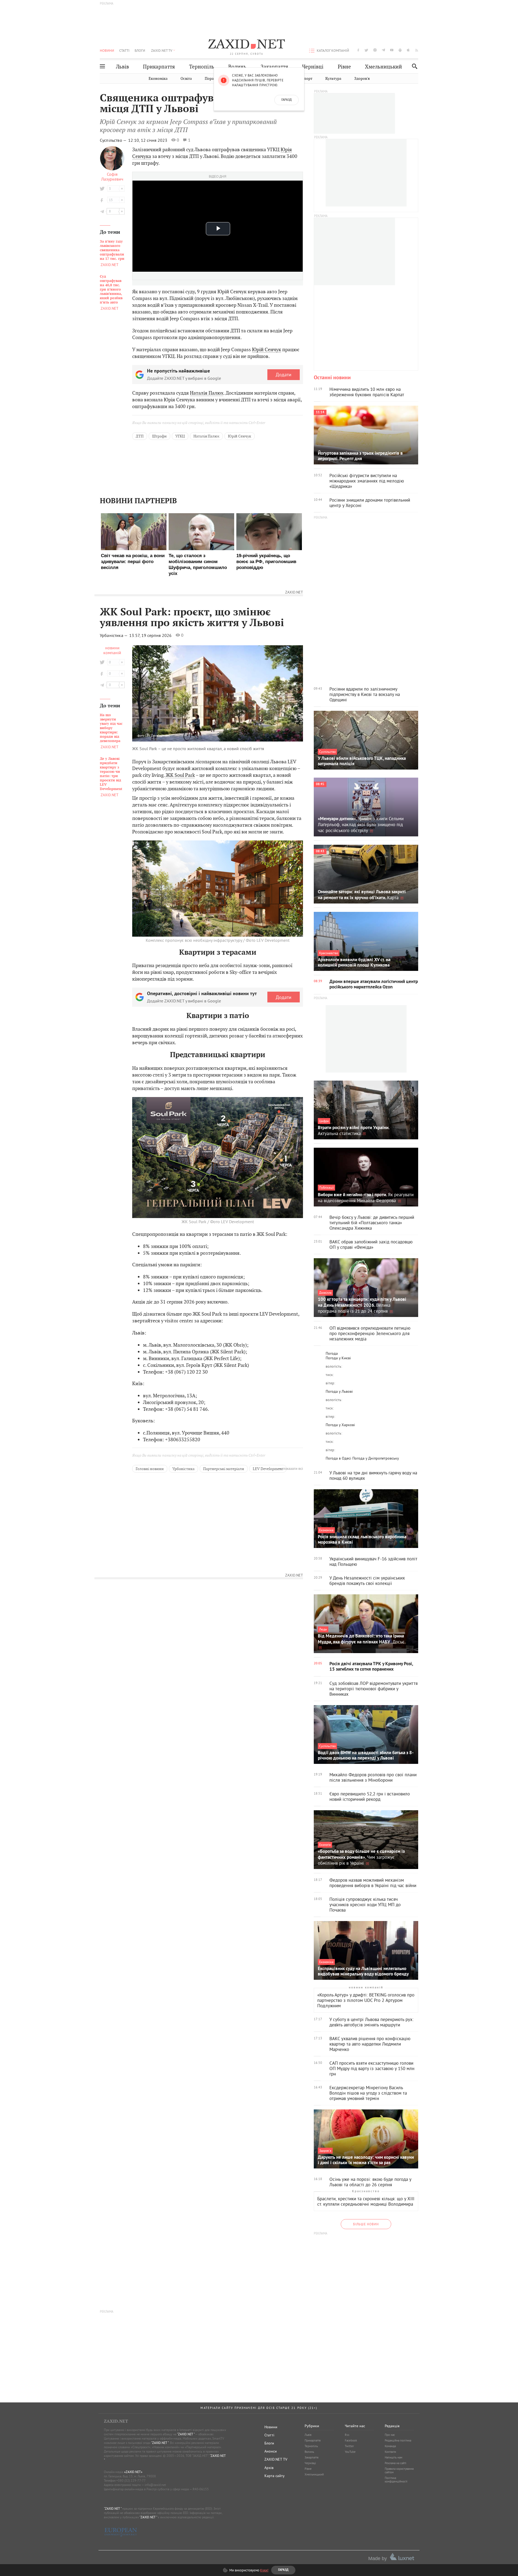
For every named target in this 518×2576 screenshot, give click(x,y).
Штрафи (159, 436)
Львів (122, 67)
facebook (358, 50)
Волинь (237, 67)
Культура (333, 79)
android (400, 50)
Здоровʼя (362, 79)
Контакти (390, 2452)
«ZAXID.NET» (133, 2472)
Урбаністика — (114, 635)
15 (111, 200)
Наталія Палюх (207, 393)
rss (417, 50)
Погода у (338, 1358)
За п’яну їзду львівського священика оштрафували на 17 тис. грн (112, 250)
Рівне (344, 67)
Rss (347, 2435)
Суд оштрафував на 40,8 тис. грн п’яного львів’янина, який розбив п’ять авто (111, 289)
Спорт (307, 79)
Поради (212, 79)
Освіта (186, 79)
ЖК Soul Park (180, 775)
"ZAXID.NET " (186, 2434)
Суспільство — (114, 140)
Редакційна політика (398, 2440)
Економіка (158, 79)
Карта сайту (275, 2476)
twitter (366, 50)
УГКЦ (180, 436)
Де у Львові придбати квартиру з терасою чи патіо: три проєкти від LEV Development (111, 774)
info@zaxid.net (155, 2485)
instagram (375, 50)
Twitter (349, 2446)
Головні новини (150, 1469)
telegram (383, 50)
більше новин (366, 2224)
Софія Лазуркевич (112, 177)
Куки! (264, 2570)
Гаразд (287, 100)
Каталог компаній (333, 50)
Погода (332, 1353)
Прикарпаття (159, 67)
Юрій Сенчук (267, 349)
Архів (269, 2468)
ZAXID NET (247, 45)
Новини (107, 50)
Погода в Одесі (338, 1458)
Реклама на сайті (396, 2463)
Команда (390, 2446)
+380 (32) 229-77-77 (131, 2480)
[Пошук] (413, 66)
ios (408, 50)
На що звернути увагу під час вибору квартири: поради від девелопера (111, 728)
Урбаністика (183, 1469)
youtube (392, 50)
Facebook (351, 2440)
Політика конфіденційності (396, 2480)
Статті (124, 50)
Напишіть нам (393, 2457)
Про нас (390, 2435)
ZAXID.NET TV (162, 50)
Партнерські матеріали (224, 1469)
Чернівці (313, 67)
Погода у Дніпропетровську (376, 1458)
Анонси (271, 2451)
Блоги (140, 50)
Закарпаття (274, 67)
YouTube (350, 2452)
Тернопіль (202, 67)
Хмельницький (384, 67)
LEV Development (268, 1469)
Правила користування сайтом (399, 2470)
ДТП (140, 436)
